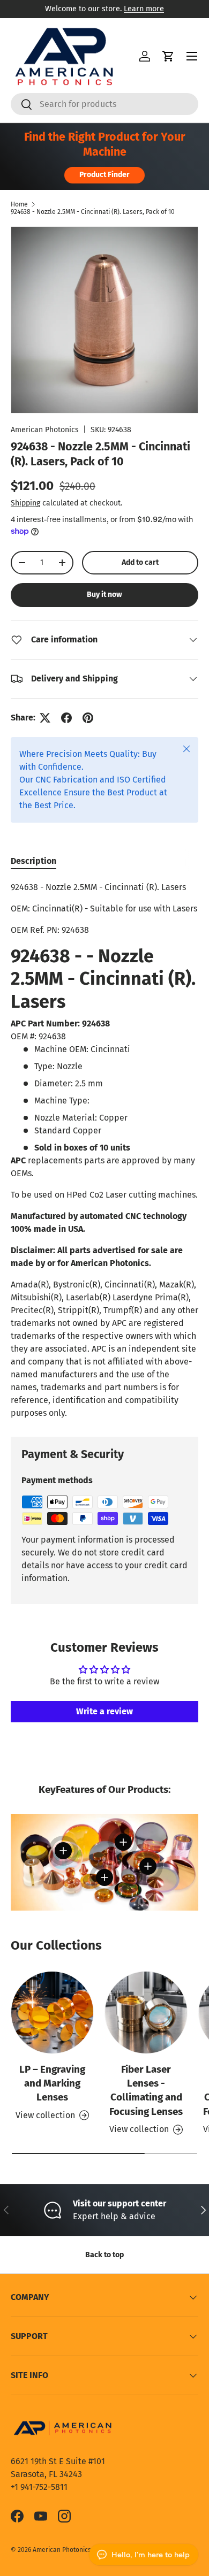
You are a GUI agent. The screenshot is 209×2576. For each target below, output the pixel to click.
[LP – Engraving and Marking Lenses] (52, 2012)
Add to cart (140, 562)
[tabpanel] (104, 1150)
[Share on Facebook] (66, 718)
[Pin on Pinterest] (88, 718)
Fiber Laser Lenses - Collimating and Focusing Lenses (146, 2090)
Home (19, 204)
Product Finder (104, 175)
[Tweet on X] (45, 718)
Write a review (104, 1711)
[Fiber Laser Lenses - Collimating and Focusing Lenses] (146, 2012)
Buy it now (104, 595)
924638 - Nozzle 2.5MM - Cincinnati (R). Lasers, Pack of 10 (93, 212)
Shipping (25, 503)
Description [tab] (33, 861)
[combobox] (104, 104)
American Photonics (45, 430)
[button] (168, 56)
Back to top (104, 2255)
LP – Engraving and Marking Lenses (52, 2083)
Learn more (144, 9)
